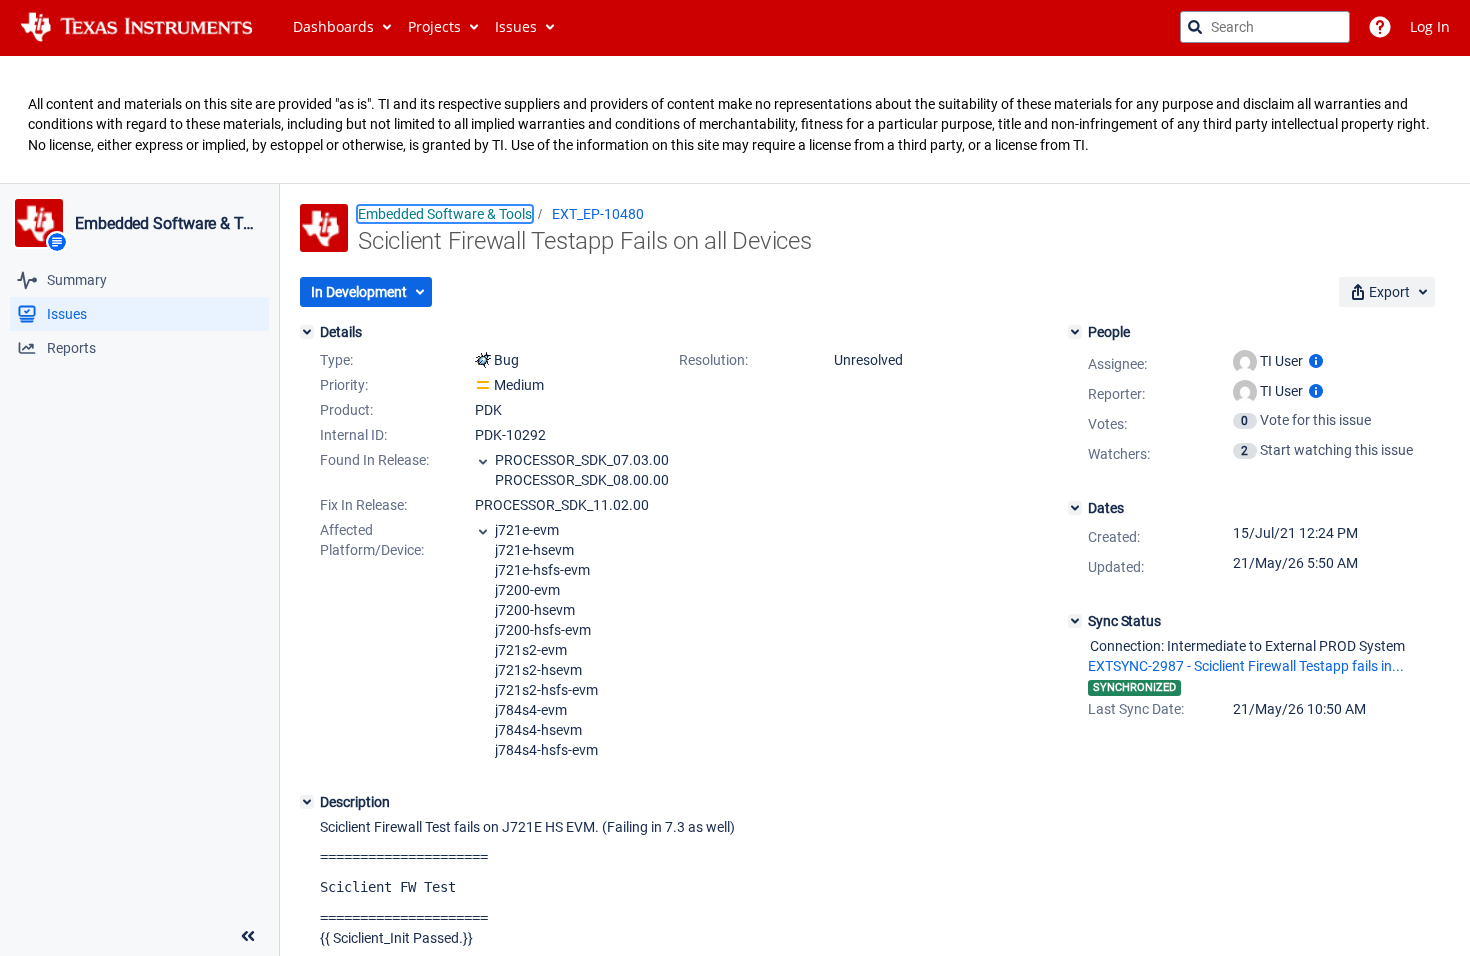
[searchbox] (1265, 27)
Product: (346, 410)
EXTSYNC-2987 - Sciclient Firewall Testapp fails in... (1246, 666)
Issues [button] (516, 26)
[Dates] (1075, 508)
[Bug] (483, 360)
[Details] (307, 332)
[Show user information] (1316, 361)
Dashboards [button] (333, 26)
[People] (1075, 332)
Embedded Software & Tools (168, 224)
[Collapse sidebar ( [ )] (248, 936)
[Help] (1380, 27)
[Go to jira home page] (136, 27)
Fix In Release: (363, 505)
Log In (1430, 26)
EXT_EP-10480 (598, 214)
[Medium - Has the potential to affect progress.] (483, 385)
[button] (366, 292)
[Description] (307, 802)
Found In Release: (374, 460)
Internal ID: (353, 435)
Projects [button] (434, 26)
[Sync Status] (1075, 621)
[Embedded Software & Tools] (39, 223)
